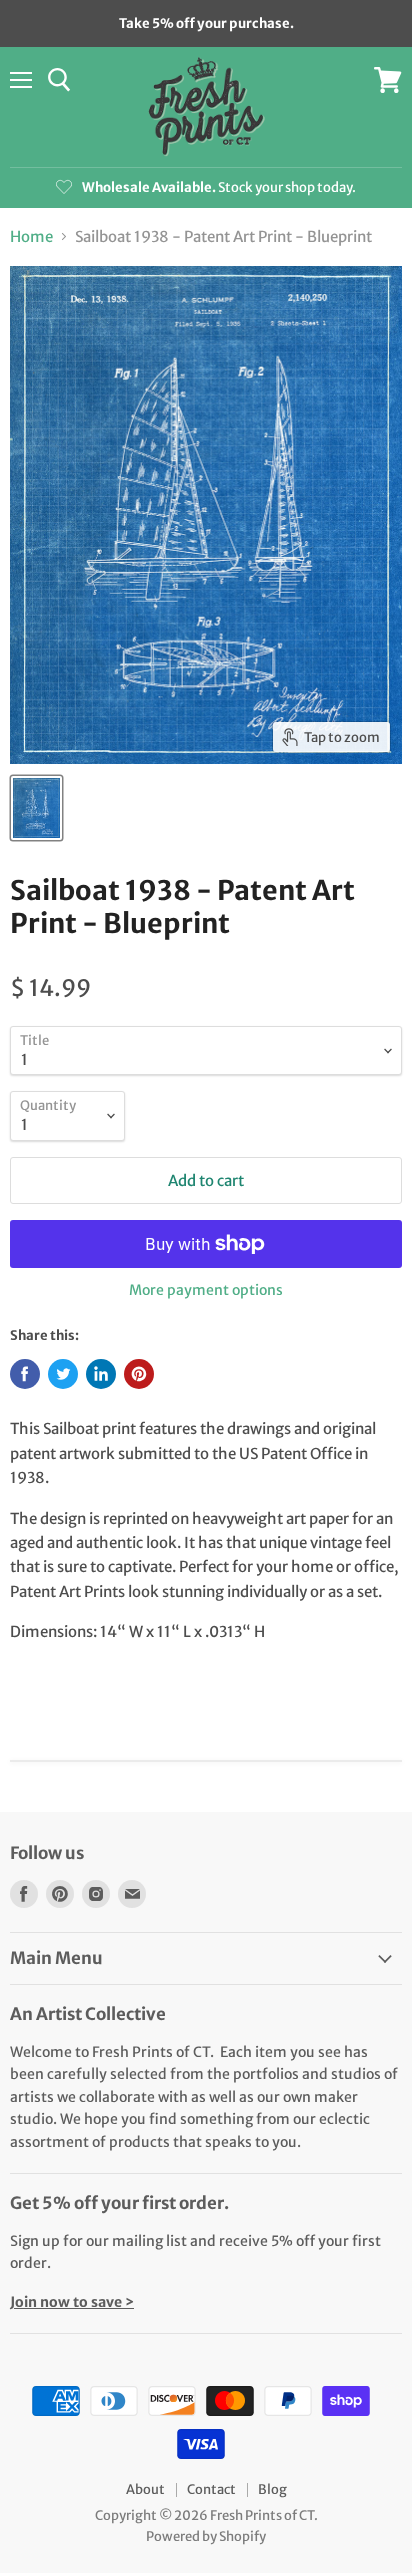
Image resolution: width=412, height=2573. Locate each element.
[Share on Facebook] (25, 1374)
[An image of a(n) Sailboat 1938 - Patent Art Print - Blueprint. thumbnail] (36, 808)
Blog (272, 2489)
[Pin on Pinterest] (139, 1374)
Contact (211, 2489)
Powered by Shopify (206, 2536)
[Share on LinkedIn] (101, 1374)
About (145, 2489)
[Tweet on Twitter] (63, 1374)
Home (31, 236)
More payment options (206, 1290)
